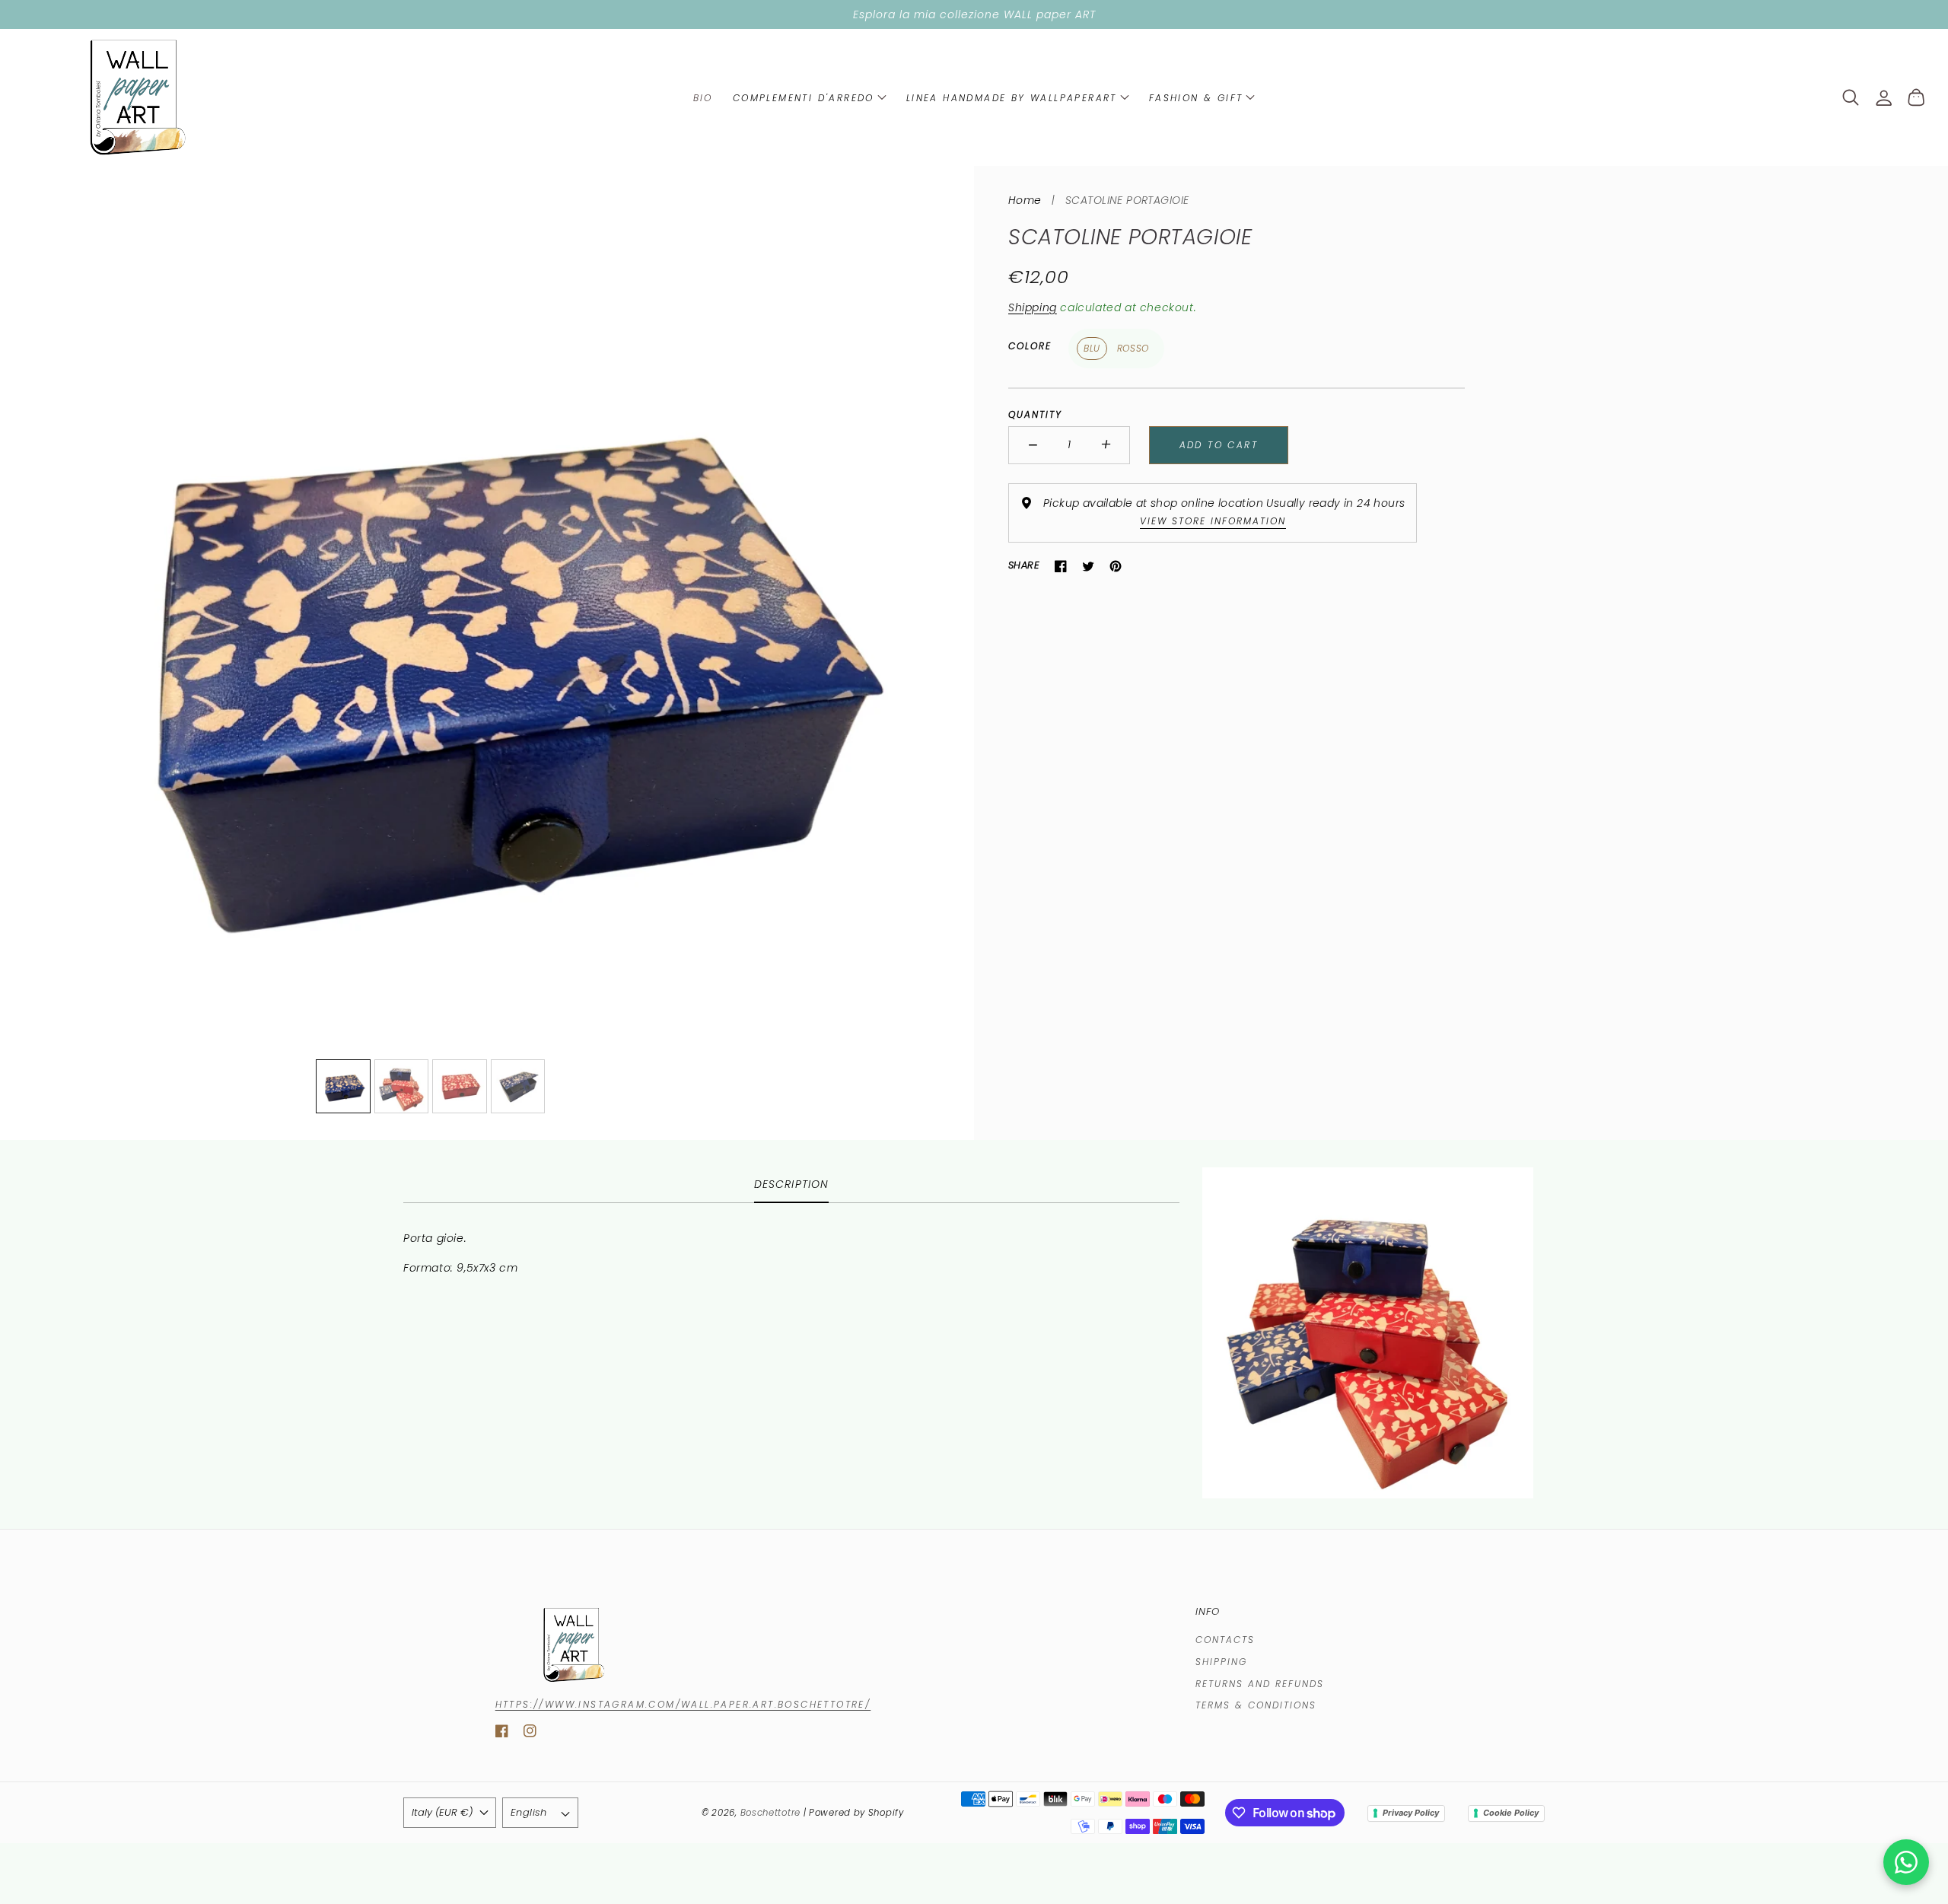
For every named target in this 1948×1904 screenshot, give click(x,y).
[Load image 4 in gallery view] (518, 1087)
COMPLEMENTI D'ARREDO (804, 98)
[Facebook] (1061, 566)
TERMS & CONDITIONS (1256, 1705)
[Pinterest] (1116, 566)
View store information (1213, 522)
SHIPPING (1221, 1662)
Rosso (1133, 349)
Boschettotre (772, 1813)
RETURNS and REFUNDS (1260, 1684)
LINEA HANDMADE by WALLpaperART (1012, 98)
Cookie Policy (1511, 1813)
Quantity (1035, 415)
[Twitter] (1088, 566)
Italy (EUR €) (442, 1812)
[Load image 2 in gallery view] (402, 1087)
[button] (810, 97)
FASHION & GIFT (1196, 98)
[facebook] (502, 1734)
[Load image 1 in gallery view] (343, 1087)
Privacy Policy (1411, 1813)
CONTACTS (1225, 1640)
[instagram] (530, 1734)
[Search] (1851, 97)
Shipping (1033, 307)
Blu (1092, 349)
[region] (974, 14)
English (529, 1812)
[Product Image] (487, 653)
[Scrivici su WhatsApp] (1906, 1862)
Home (1025, 200)
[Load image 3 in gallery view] (460, 1087)
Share (1024, 566)
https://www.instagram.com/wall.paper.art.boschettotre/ (683, 1704)
